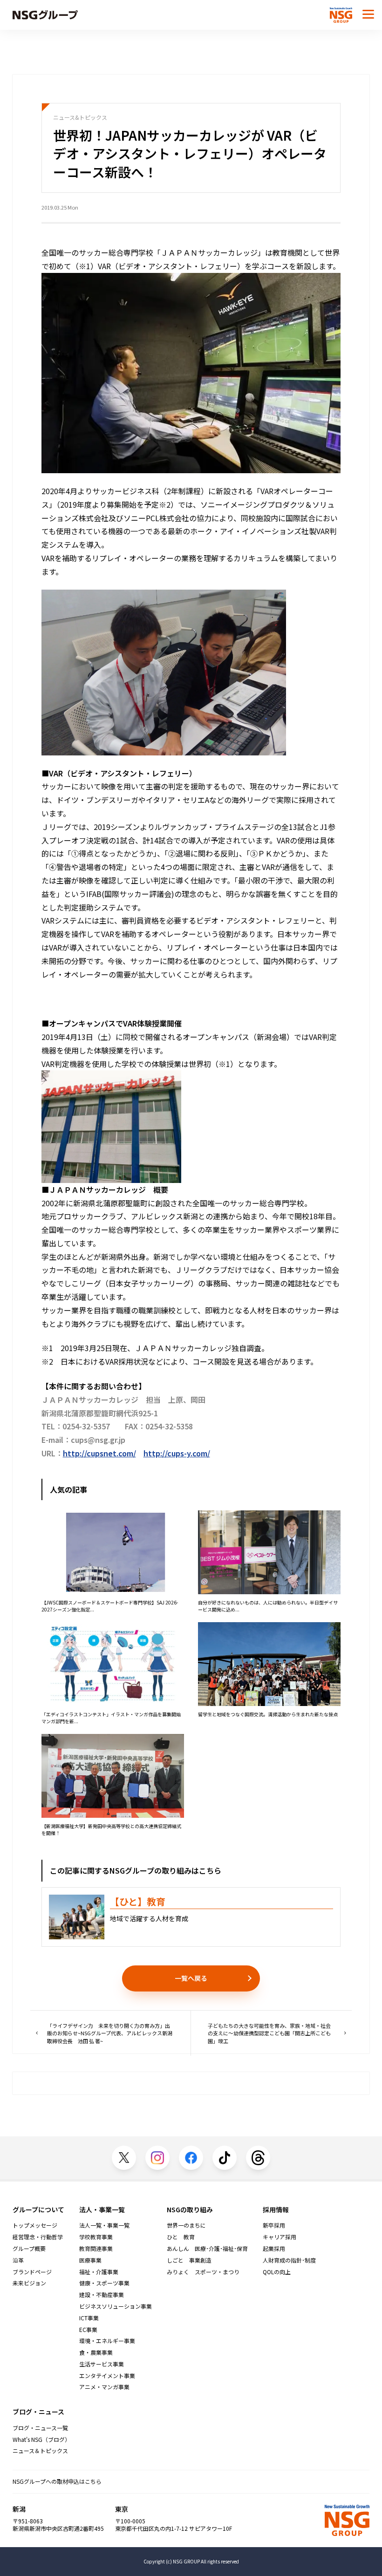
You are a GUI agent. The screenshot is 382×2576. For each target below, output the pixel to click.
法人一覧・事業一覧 (104, 2225)
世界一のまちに (186, 2225)
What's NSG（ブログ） (41, 2440)
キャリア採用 (280, 2237)
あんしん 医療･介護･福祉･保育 (207, 2249)
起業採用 (274, 2249)
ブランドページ (32, 2272)
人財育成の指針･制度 (289, 2260)
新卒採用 (274, 2225)
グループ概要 (29, 2249)
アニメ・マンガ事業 (104, 2387)
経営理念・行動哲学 (38, 2237)
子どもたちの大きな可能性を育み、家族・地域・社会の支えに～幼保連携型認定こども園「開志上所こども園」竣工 (269, 2033)
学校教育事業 (96, 2237)
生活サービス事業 (102, 2364)
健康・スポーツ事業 (104, 2283)
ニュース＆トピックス (40, 2451)
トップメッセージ (35, 2225)
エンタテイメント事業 (107, 2376)
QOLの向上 (277, 2272)
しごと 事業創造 (189, 2260)
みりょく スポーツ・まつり (203, 2272)
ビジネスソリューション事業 (116, 2306)
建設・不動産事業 (102, 2295)
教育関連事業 (96, 2249)
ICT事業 (89, 2318)
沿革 (18, 2260)
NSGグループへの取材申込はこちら (57, 2481)
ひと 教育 (181, 2237)
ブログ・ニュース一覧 (40, 2428)
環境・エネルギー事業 (107, 2341)
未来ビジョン (29, 2283)
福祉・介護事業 (99, 2272)
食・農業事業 (96, 2352)
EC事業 (88, 2330)
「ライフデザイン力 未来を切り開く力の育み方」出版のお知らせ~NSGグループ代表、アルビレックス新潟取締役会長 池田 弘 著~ (110, 2033)
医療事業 (90, 2260)
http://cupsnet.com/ (99, 1453)
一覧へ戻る (191, 1978)
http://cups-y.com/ (177, 1453)
